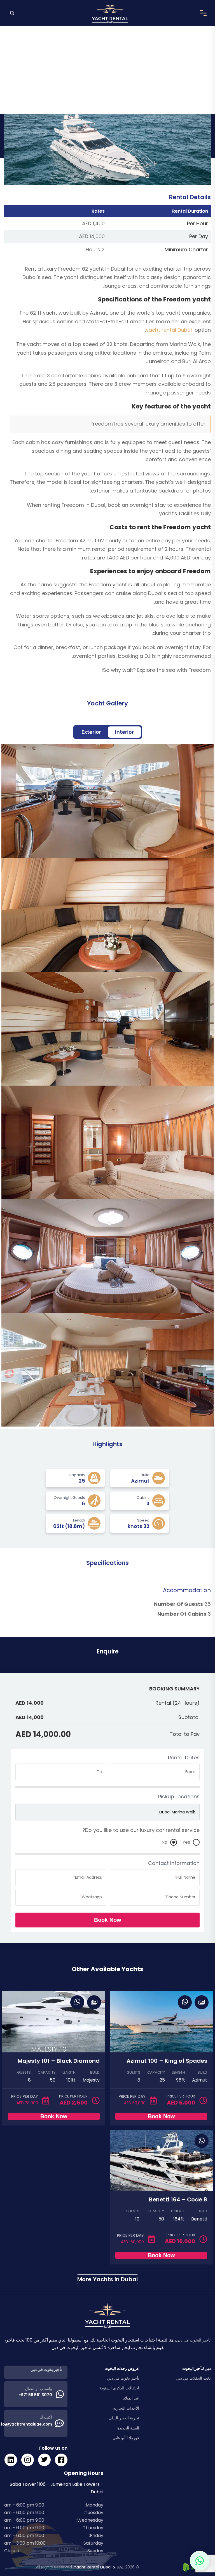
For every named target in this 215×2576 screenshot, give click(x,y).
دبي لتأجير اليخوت (197, 2368)
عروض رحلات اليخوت (122, 2368)
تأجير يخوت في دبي (123, 2378)
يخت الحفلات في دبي (193, 2378)
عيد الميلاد (131, 2398)
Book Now (108, 1920)
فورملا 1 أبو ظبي (126, 2438)
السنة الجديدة (128, 2428)
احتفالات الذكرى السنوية (119, 2388)
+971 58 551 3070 (35, 2395)
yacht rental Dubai (169, 330)
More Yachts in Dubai (107, 2279)
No (164, 1842)
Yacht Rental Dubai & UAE (99, 2567)
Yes (186, 1842)
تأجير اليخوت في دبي (193, 2340)
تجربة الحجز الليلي (124, 2418)
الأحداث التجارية (126, 2408)
